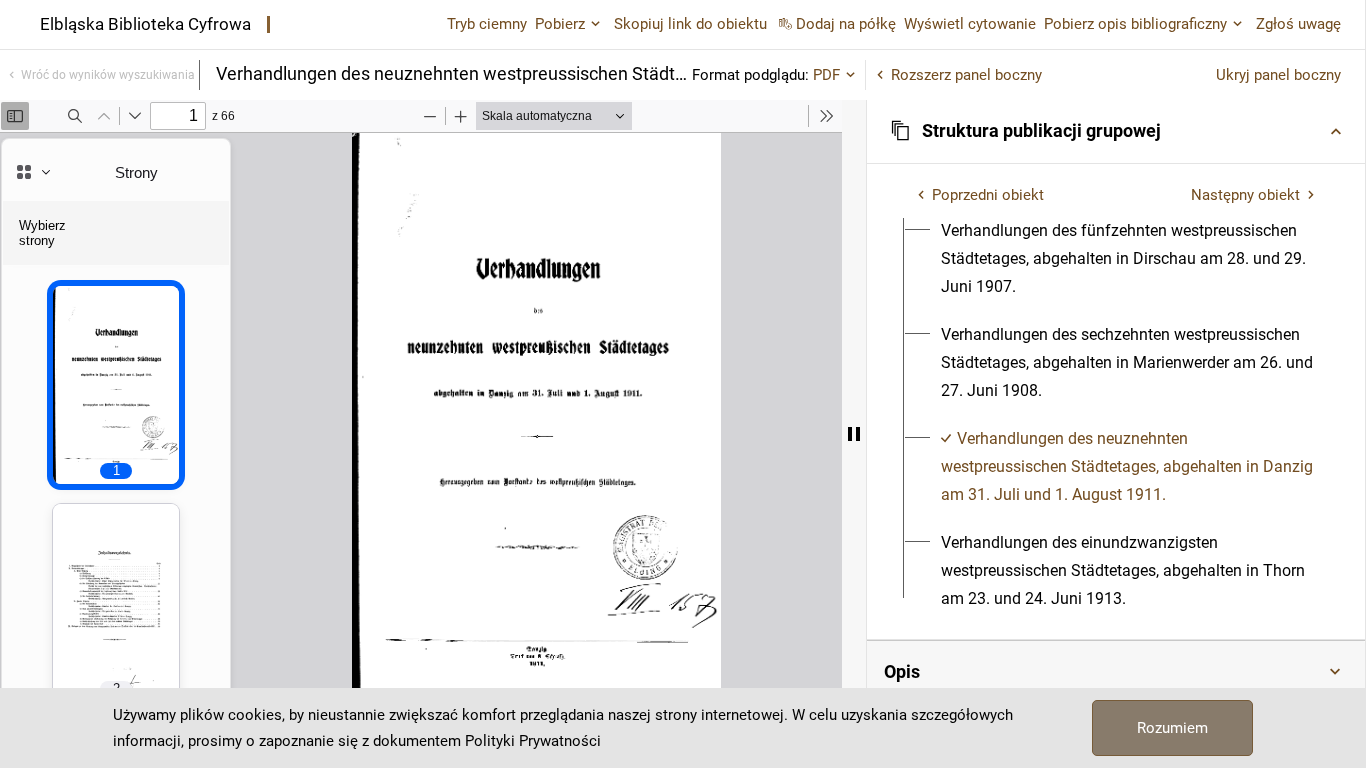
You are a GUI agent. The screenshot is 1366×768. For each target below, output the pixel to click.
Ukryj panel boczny (1278, 75)
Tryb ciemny (487, 24)
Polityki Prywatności (533, 741)
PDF (826, 75)
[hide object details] (854, 434)
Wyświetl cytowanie (970, 24)
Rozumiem (1172, 728)
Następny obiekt (1245, 195)
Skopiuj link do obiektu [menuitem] (690, 24)
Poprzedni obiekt (988, 195)
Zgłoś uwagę (1298, 24)
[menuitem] (1127, 259)
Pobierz (560, 24)
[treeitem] (1116, 259)
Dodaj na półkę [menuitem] (846, 24)
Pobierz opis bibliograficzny (1135, 24)
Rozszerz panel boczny (966, 75)
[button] (1116, 131)
